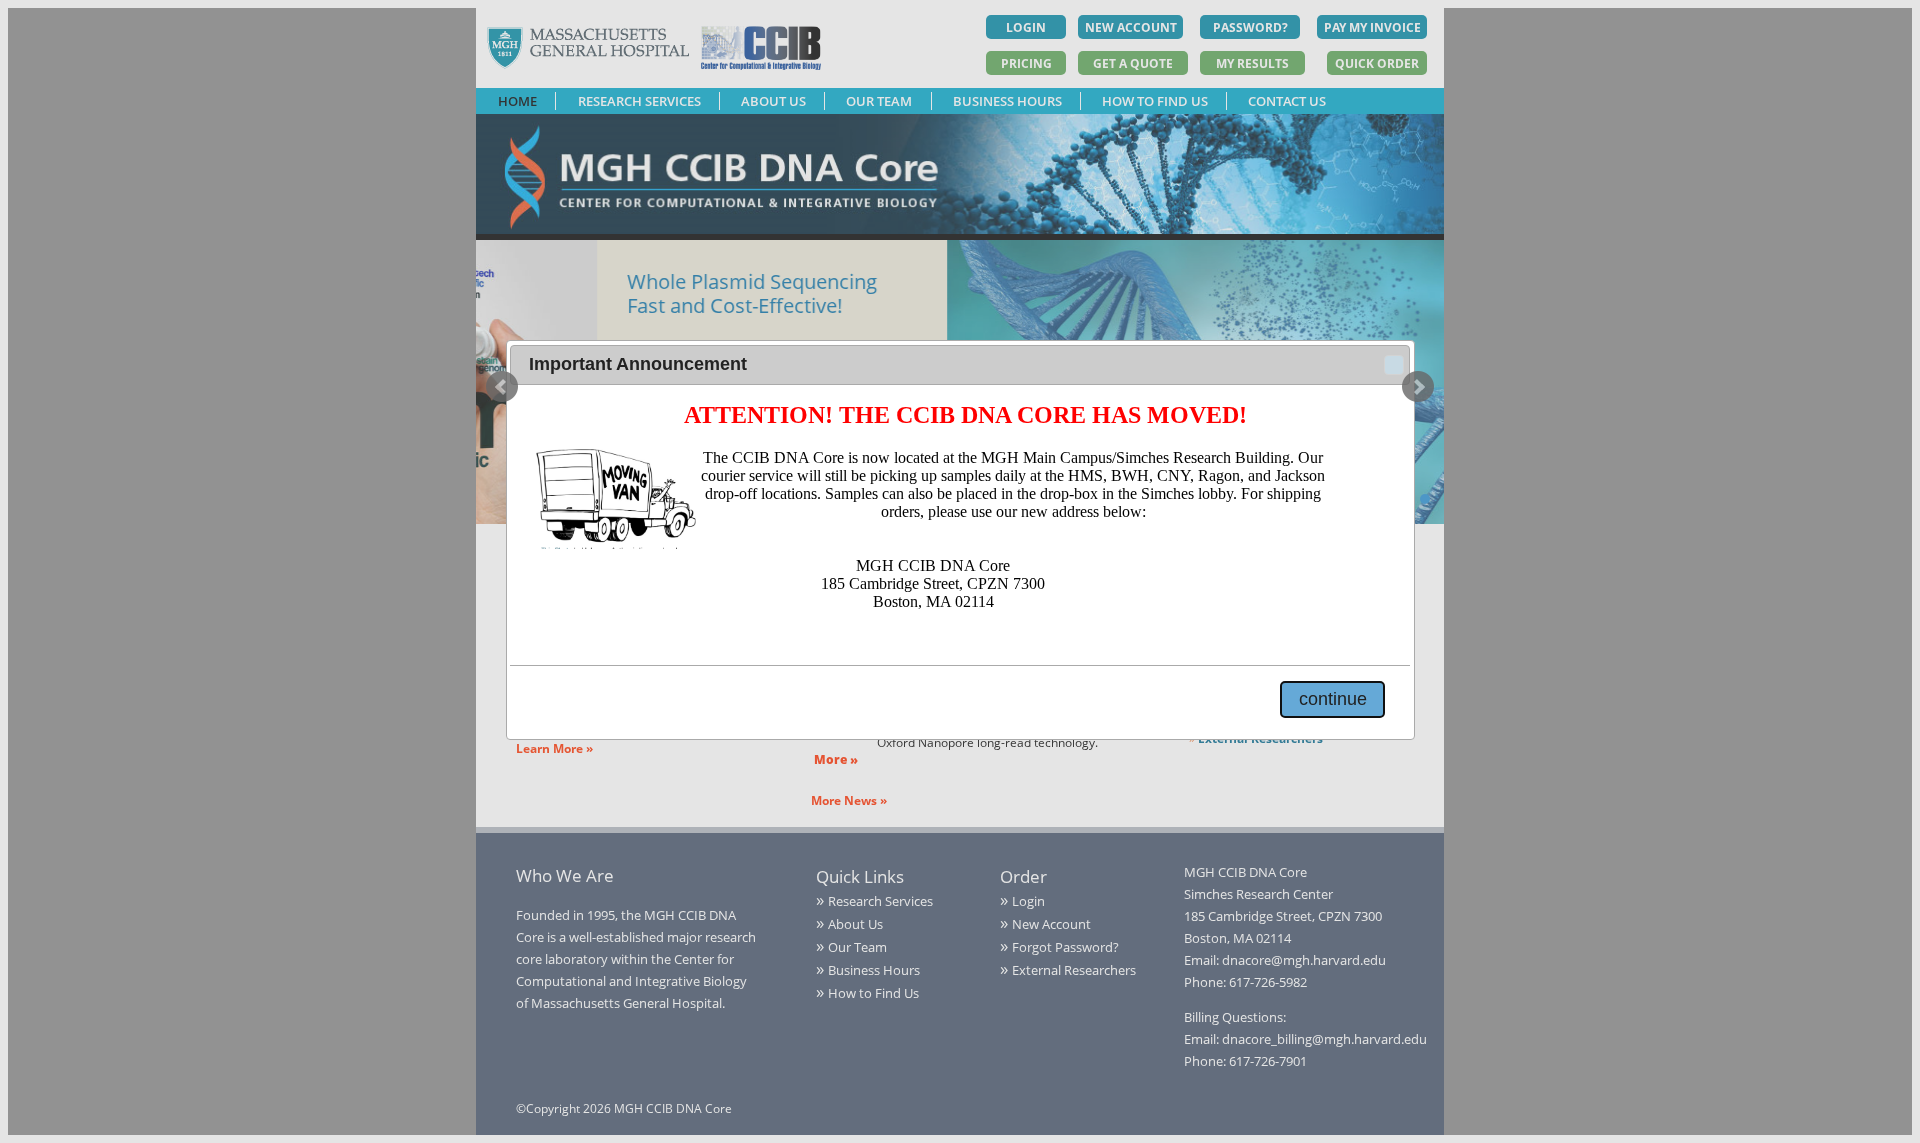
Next (1418, 387)
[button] (1394, 365)
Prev (502, 387)
